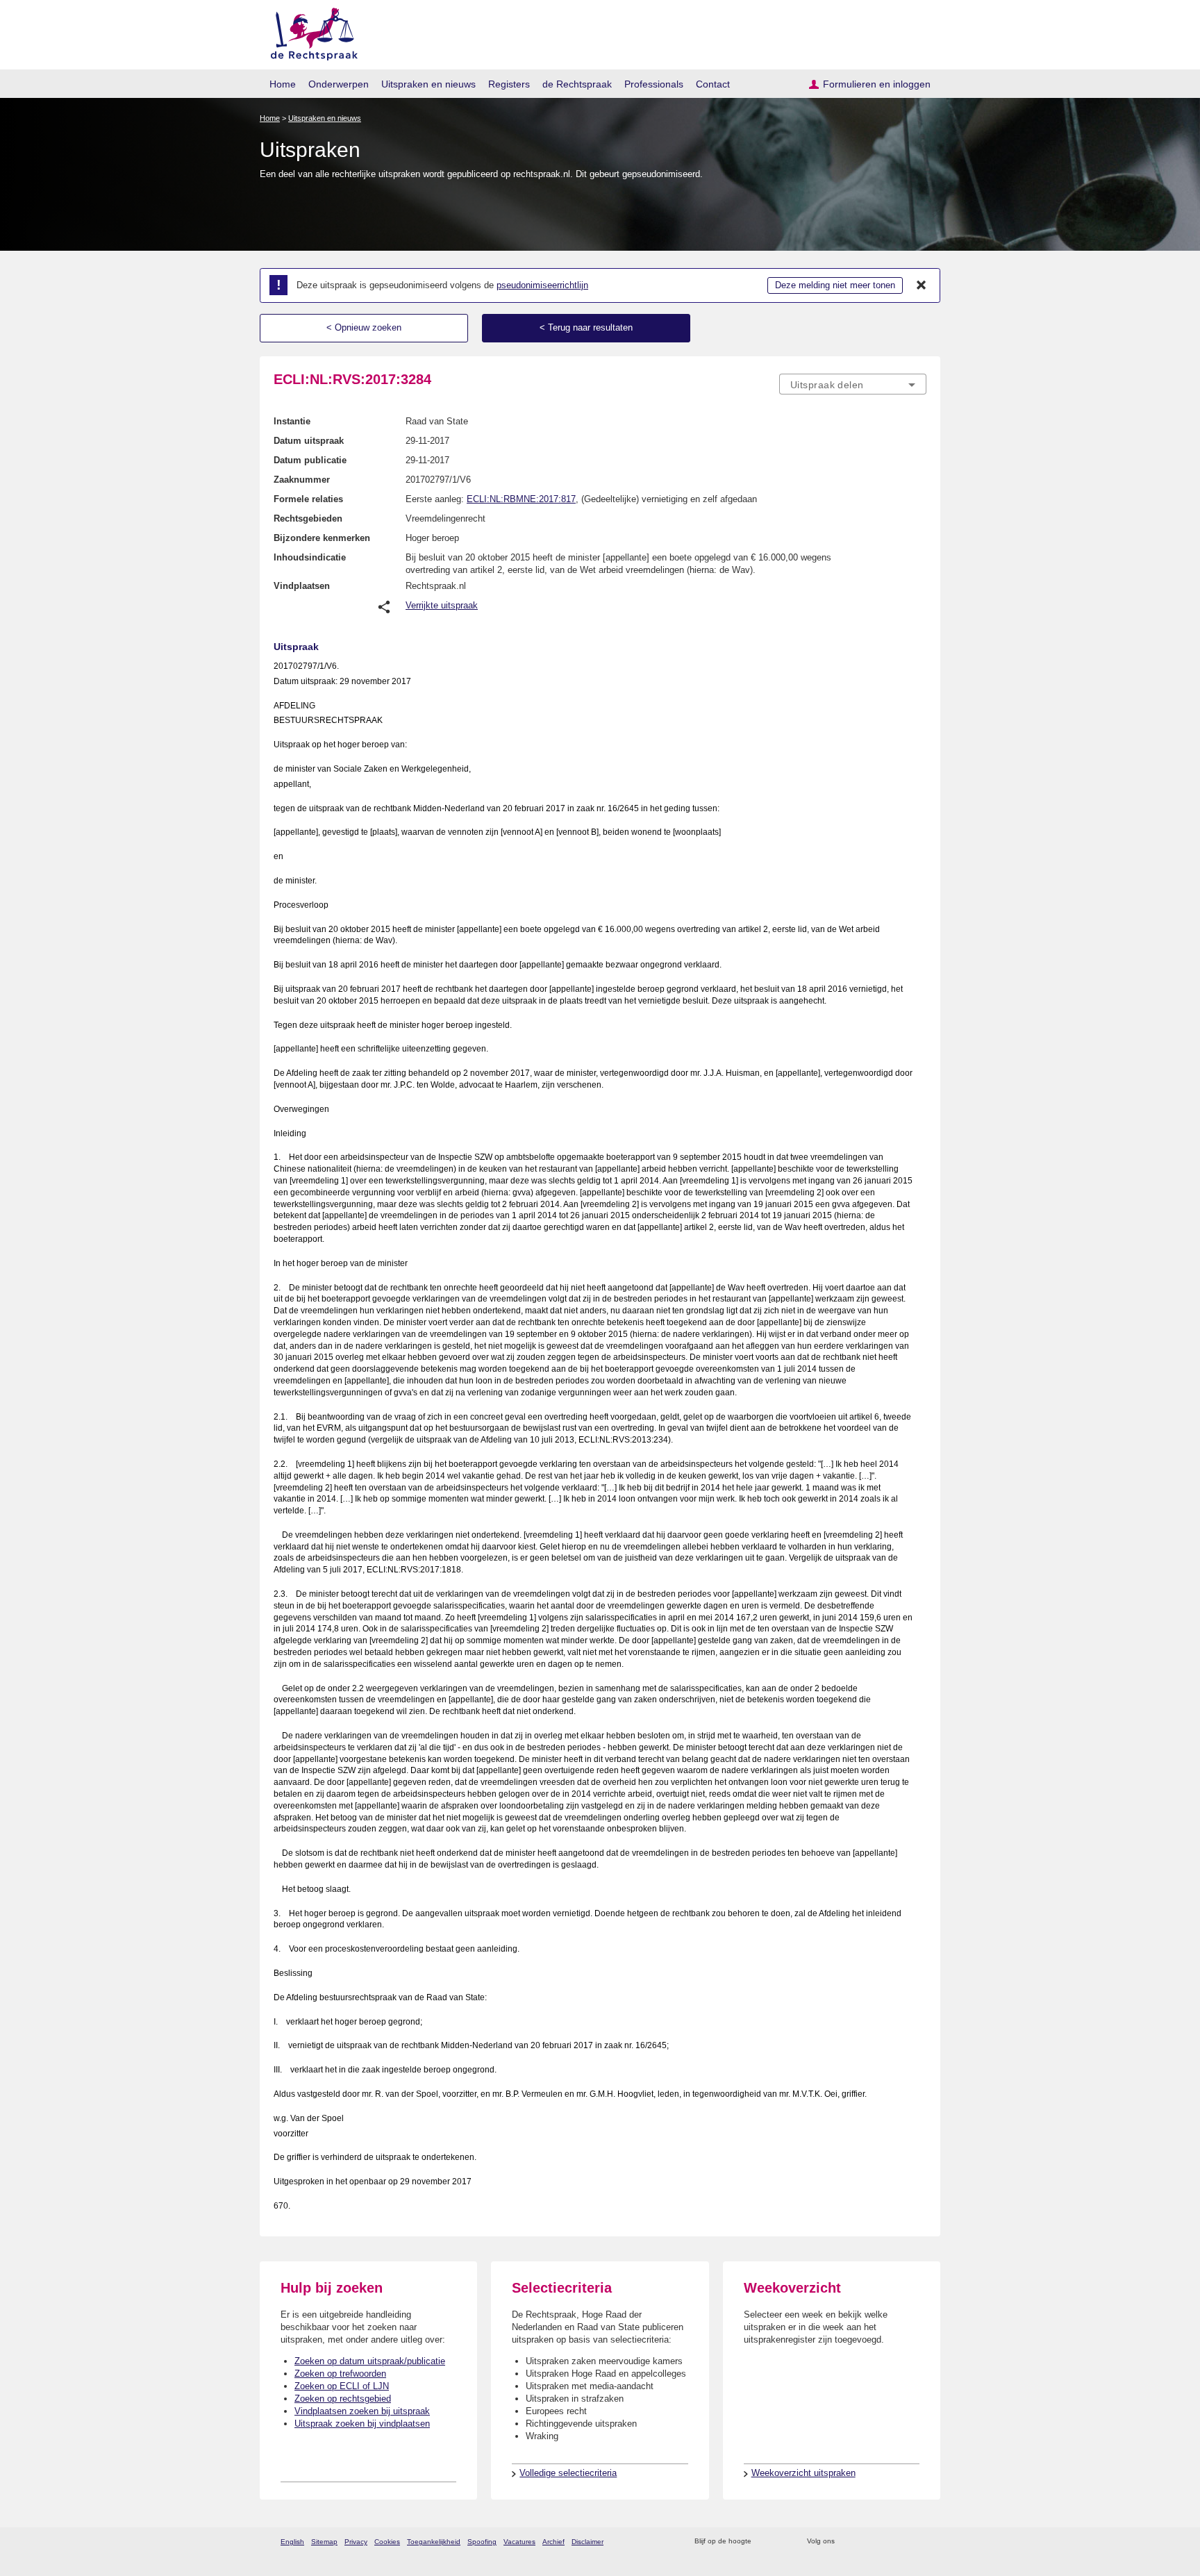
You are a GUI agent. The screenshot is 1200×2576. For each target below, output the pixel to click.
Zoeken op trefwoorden (340, 2374)
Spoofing (482, 2542)
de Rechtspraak (577, 84)
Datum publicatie (310, 460)
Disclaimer (587, 2542)
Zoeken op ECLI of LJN (342, 2386)
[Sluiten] (922, 285)
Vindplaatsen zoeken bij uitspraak (362, 2411)
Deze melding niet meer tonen (835, 285)
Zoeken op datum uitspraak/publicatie (370, 2361)
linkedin (901, 2542)
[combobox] (853, 384)
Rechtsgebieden (308, 518)
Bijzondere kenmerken (322, 538)
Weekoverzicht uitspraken (803, 2473)
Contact (713, 84)
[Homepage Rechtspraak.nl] (309, 32)
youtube (919, 2542)
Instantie (292, 421)
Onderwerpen (339, 84)
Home (283, 84)
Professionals (654, 84)
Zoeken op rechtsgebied (343, 2399)
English (292, 2542)
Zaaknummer (302, 480)
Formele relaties (308, 499)
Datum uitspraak (309, 441)
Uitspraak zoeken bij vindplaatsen (362, 2424)
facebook (865, 2542)
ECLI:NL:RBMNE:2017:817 (521, 499)
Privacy (356, 2542)
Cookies (387, 2542)
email (782, 2542)
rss (764, 2542)
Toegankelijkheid (434, 2542)
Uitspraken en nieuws (428, 84)
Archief (553, 2542)
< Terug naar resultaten (586, 327)
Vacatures (519, 2542)
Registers (509, 84)
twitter (847, 2542)
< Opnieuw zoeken (364, 327)
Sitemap (324, 2542)
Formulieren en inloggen (877, 84)
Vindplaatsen (302, 586)
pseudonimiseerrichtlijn (542, 285)
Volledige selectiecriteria (568, 2473)
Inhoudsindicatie (310, 557)
